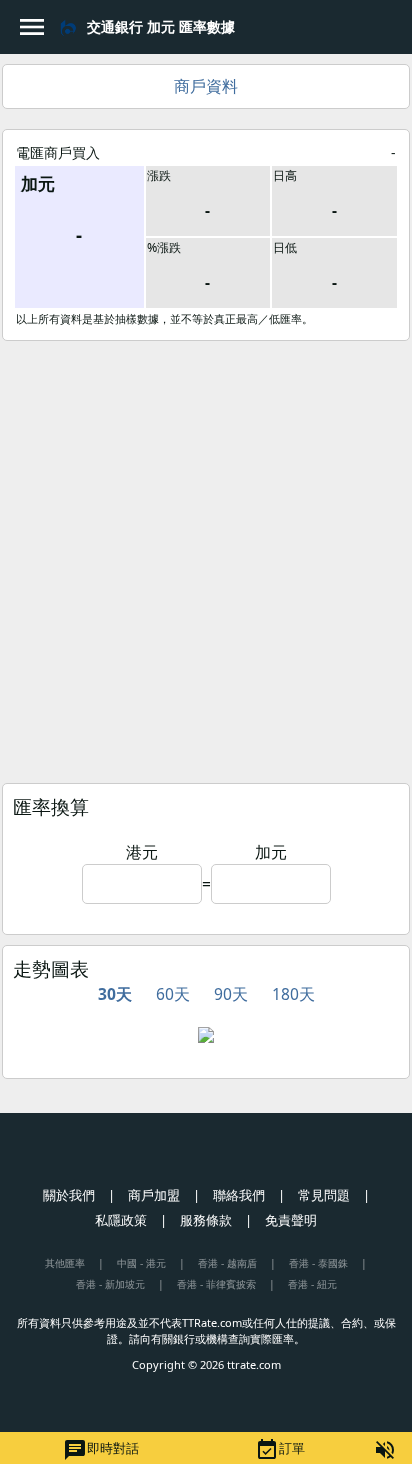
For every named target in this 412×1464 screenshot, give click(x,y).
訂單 (280, 1450)
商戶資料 (206, 86)
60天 (173, 994)
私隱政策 (121, 1220)
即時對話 (101, 1450)
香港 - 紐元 (312, 1284)
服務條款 (206, 1220)
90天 (231, 994)
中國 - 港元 (141, 1263)
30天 (115, 994)
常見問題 (324, 1195)
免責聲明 (291, 1220)
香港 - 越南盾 (227, 1263)
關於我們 (69, 1195)
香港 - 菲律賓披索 (216, 1284)
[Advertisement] (206, 557)
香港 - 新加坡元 (110, 1284)
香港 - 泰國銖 (318, 1263)
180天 (293, 994)
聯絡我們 (239, 1195)
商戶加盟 (154, 1195)
